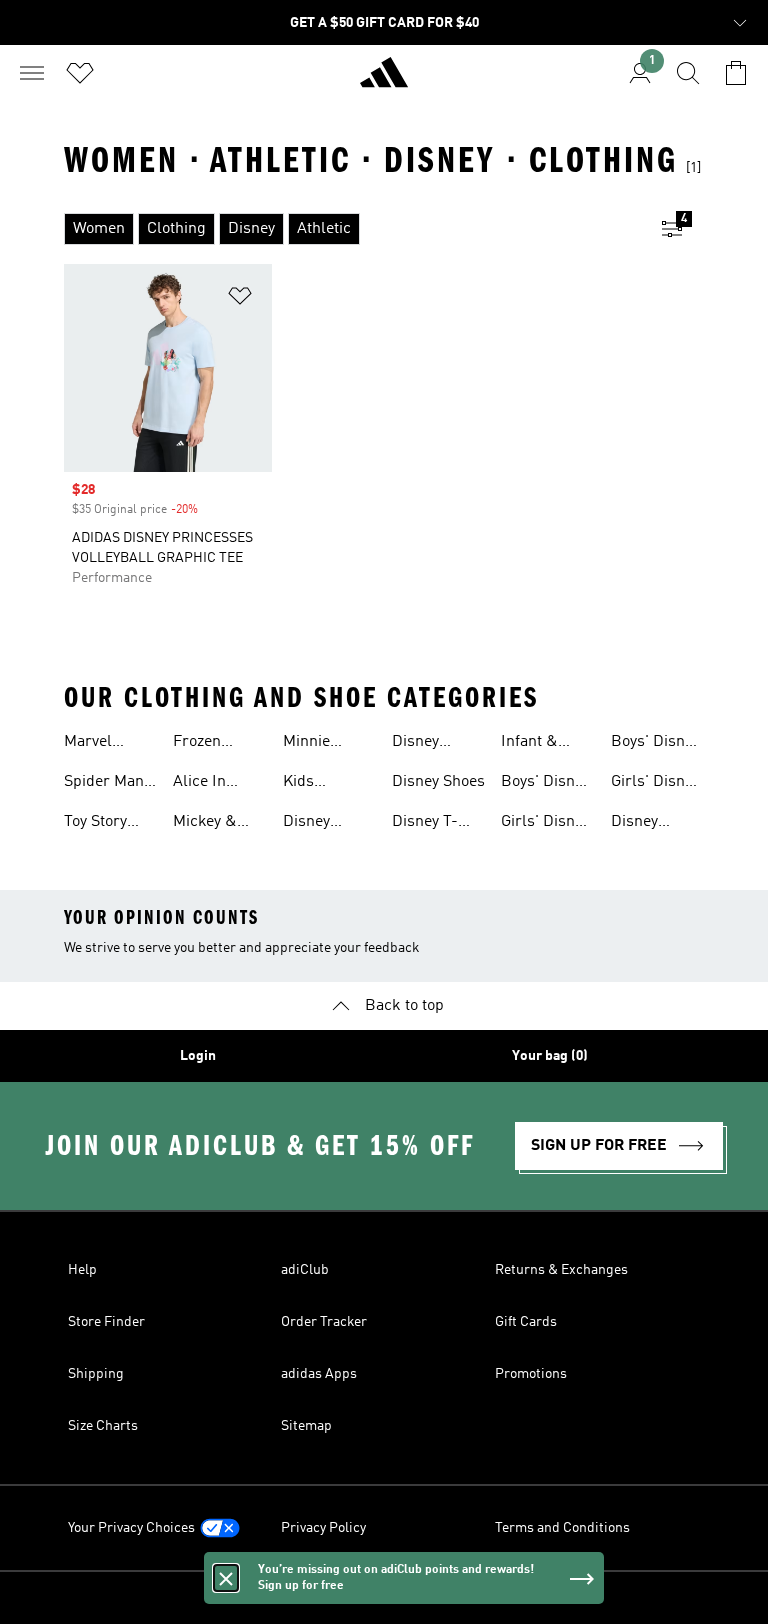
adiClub (305, 1270)
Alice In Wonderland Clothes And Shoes (215, 784)
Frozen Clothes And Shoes (215, 744)
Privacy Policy (323, 1528)
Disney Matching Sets (643, 824)
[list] (352, 229)
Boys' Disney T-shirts (655, 744)
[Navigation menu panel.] (32, 73)
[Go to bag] (736, 73)
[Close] (226, 1578)
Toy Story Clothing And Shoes (109, 824)
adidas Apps (319, 1374)
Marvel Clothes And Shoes (106, 744)
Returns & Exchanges (561, 1270)
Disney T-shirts (425, 824)
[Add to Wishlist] (240, 299)
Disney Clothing (421, 744)
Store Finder (106, 1322)
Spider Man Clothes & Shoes (104, 784)
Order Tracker (324, 1322)
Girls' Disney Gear (545, 824)
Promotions (531, 1374)
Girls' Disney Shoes (655, 784)
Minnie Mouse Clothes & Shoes (317, 744)
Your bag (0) (550, 1056)
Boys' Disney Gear (545, 784)
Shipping (96, 1374)
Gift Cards (526, 1322)
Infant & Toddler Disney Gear (543, 744)
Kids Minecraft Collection (318, 784)
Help (82, 1270)
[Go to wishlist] (80, 73)
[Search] (688, 73)
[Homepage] (384, 81)
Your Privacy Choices (131, 1528)
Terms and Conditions (562, 1528)
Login (198, 1056)
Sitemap (306, 1426)
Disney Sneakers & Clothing (323, 824)
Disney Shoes (438, 782)
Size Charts (103, 1426)
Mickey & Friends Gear (218, 824)
